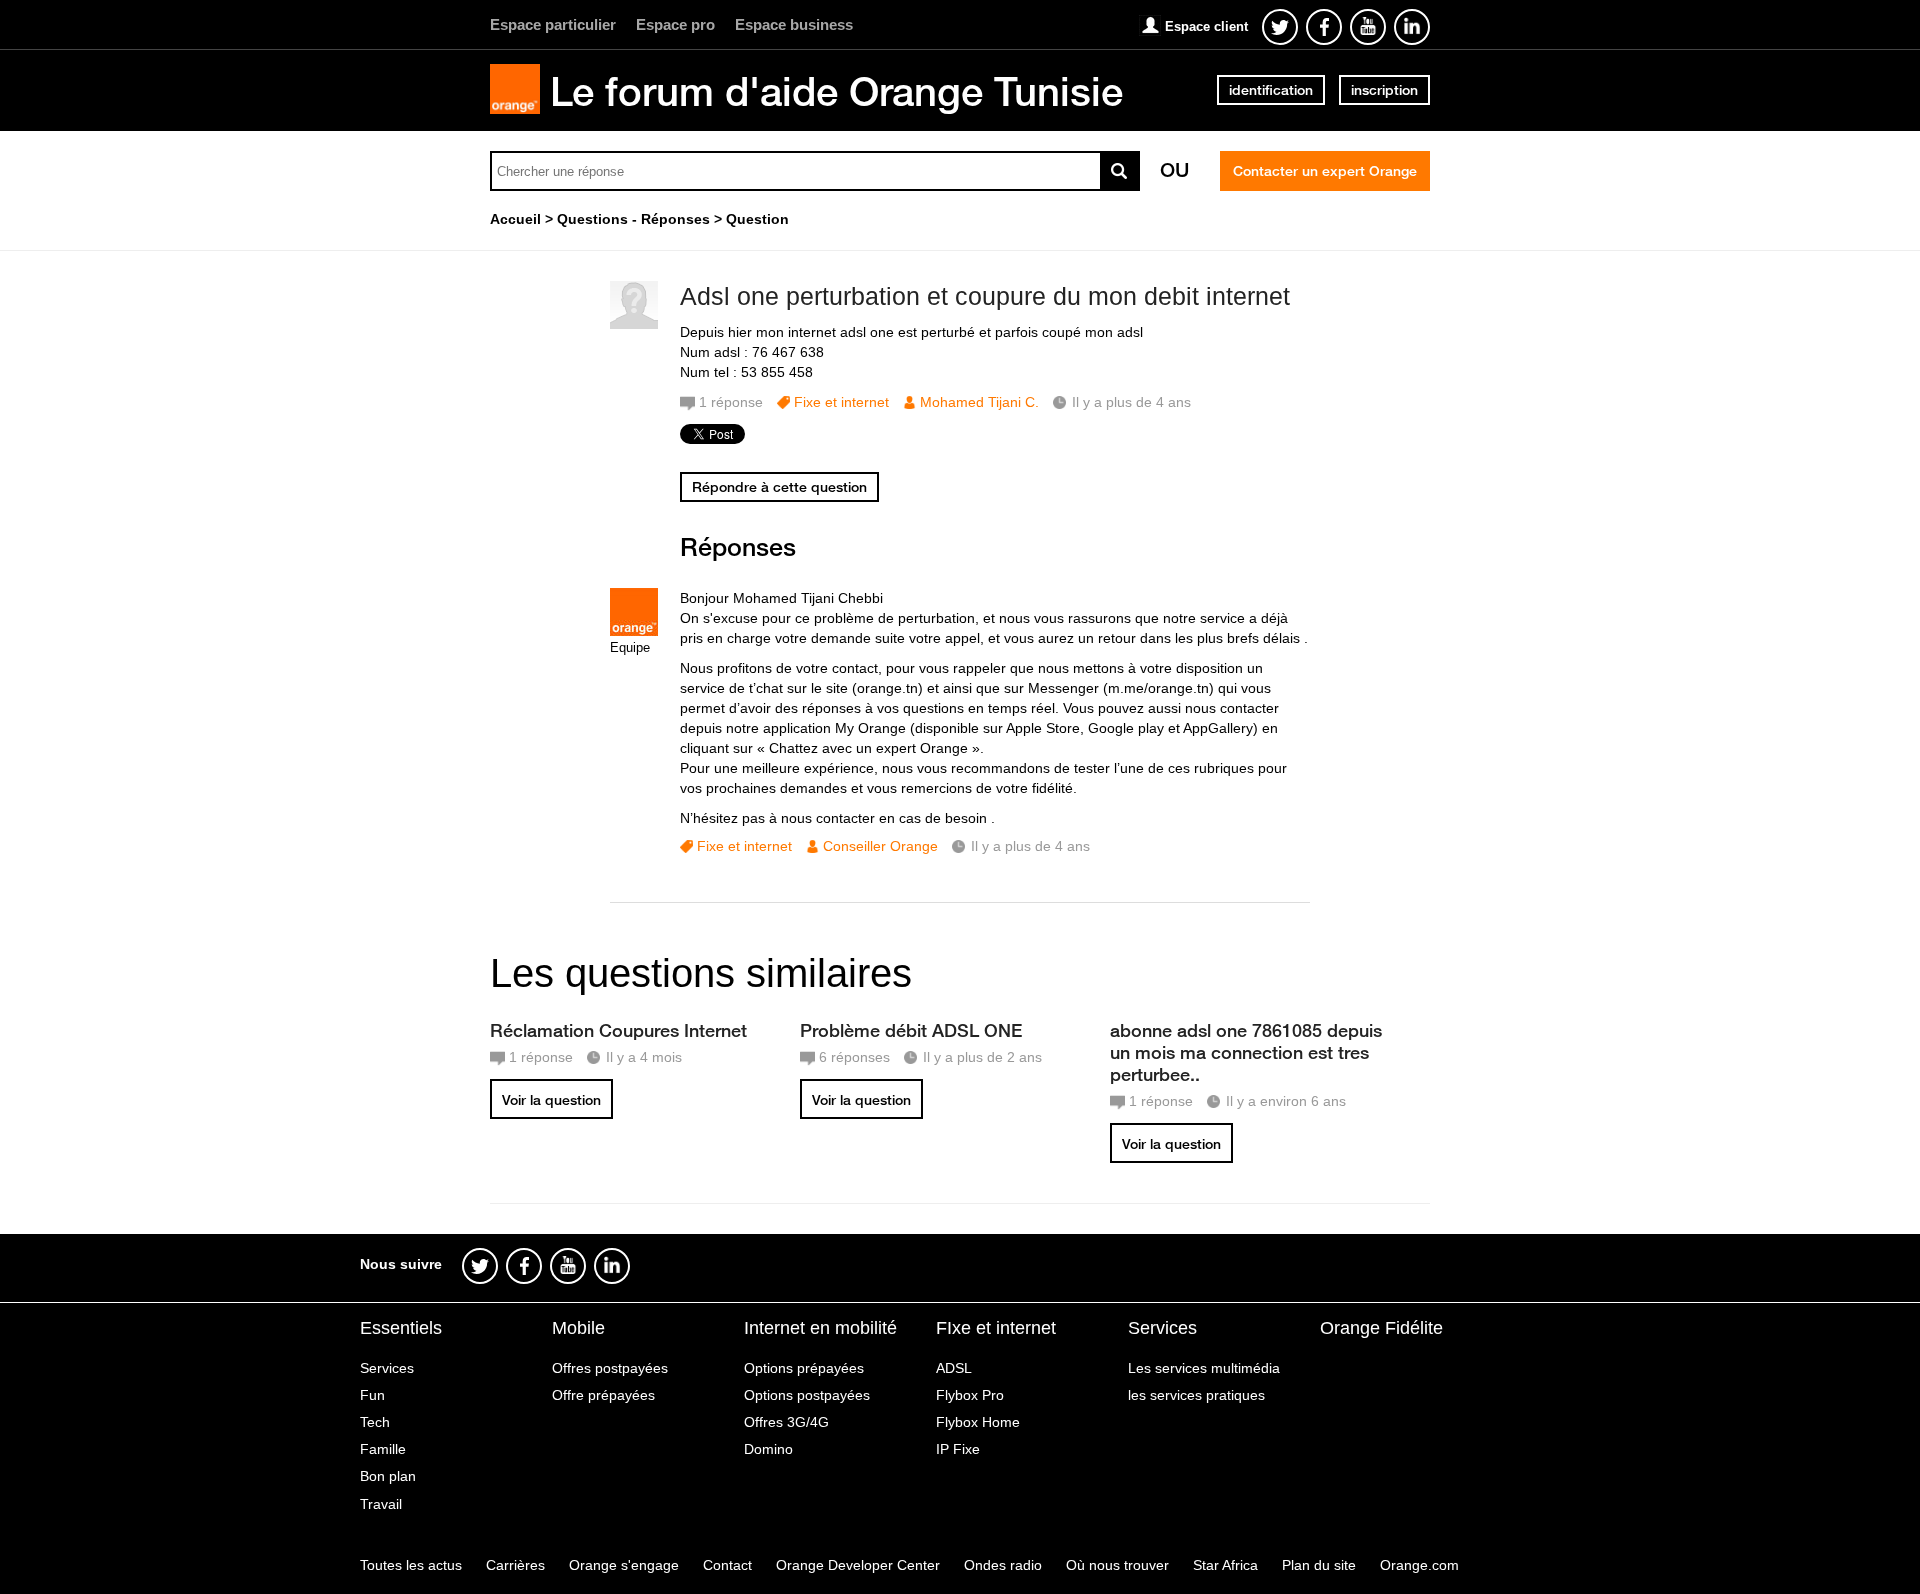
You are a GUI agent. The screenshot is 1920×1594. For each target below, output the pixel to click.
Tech (375, 1422)
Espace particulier (553, 24)
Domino (768, 1449)
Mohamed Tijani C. (979, 402)
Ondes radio (1003, 1565)
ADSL (954, 1368)
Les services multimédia (1204, 1368)
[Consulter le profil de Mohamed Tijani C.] (634, 324)
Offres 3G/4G (786, 1422)
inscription (1384, 90)
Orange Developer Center (858, 1565)
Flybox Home (978, 1422)
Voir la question (551, 1100)
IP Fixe (958, 1449)
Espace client (1206, 26)
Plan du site (1319, 1565)
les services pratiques (1196, 1395)
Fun (372, 1395)
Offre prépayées (603, 1395)
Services (387, 1368)
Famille (383, 1449)
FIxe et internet (996, 1328)
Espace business (794, 24)
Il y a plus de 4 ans (1030, 846)
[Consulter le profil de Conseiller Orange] (634, 631)
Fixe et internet (841, 402)
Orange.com (1419, 1565)
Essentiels (401, 1328)
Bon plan (388, 1476)
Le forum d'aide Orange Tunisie (836, 91)
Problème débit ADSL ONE (911, 1030)
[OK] (1120, 171)
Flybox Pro (970, 1395)
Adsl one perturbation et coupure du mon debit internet (985, 296)
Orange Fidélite (1381, 1328)
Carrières (515, 1565)
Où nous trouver (1117, 1565)
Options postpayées (807, 1395)
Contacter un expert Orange (1325, 171)
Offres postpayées (610, 1368)
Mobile (578, 1328)
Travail (381, 1504)
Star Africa (1225, 1565)
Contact (727, 1565)
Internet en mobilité (820, 1328)
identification (1271, 90)
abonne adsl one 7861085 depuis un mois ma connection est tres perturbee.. (1246, 1052)
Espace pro (675, 24)
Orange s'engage (624, 1565)
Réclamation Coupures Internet (618, 1030)
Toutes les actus (411, 1565)
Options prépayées (804, 1368)
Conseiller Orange (880, 846)
